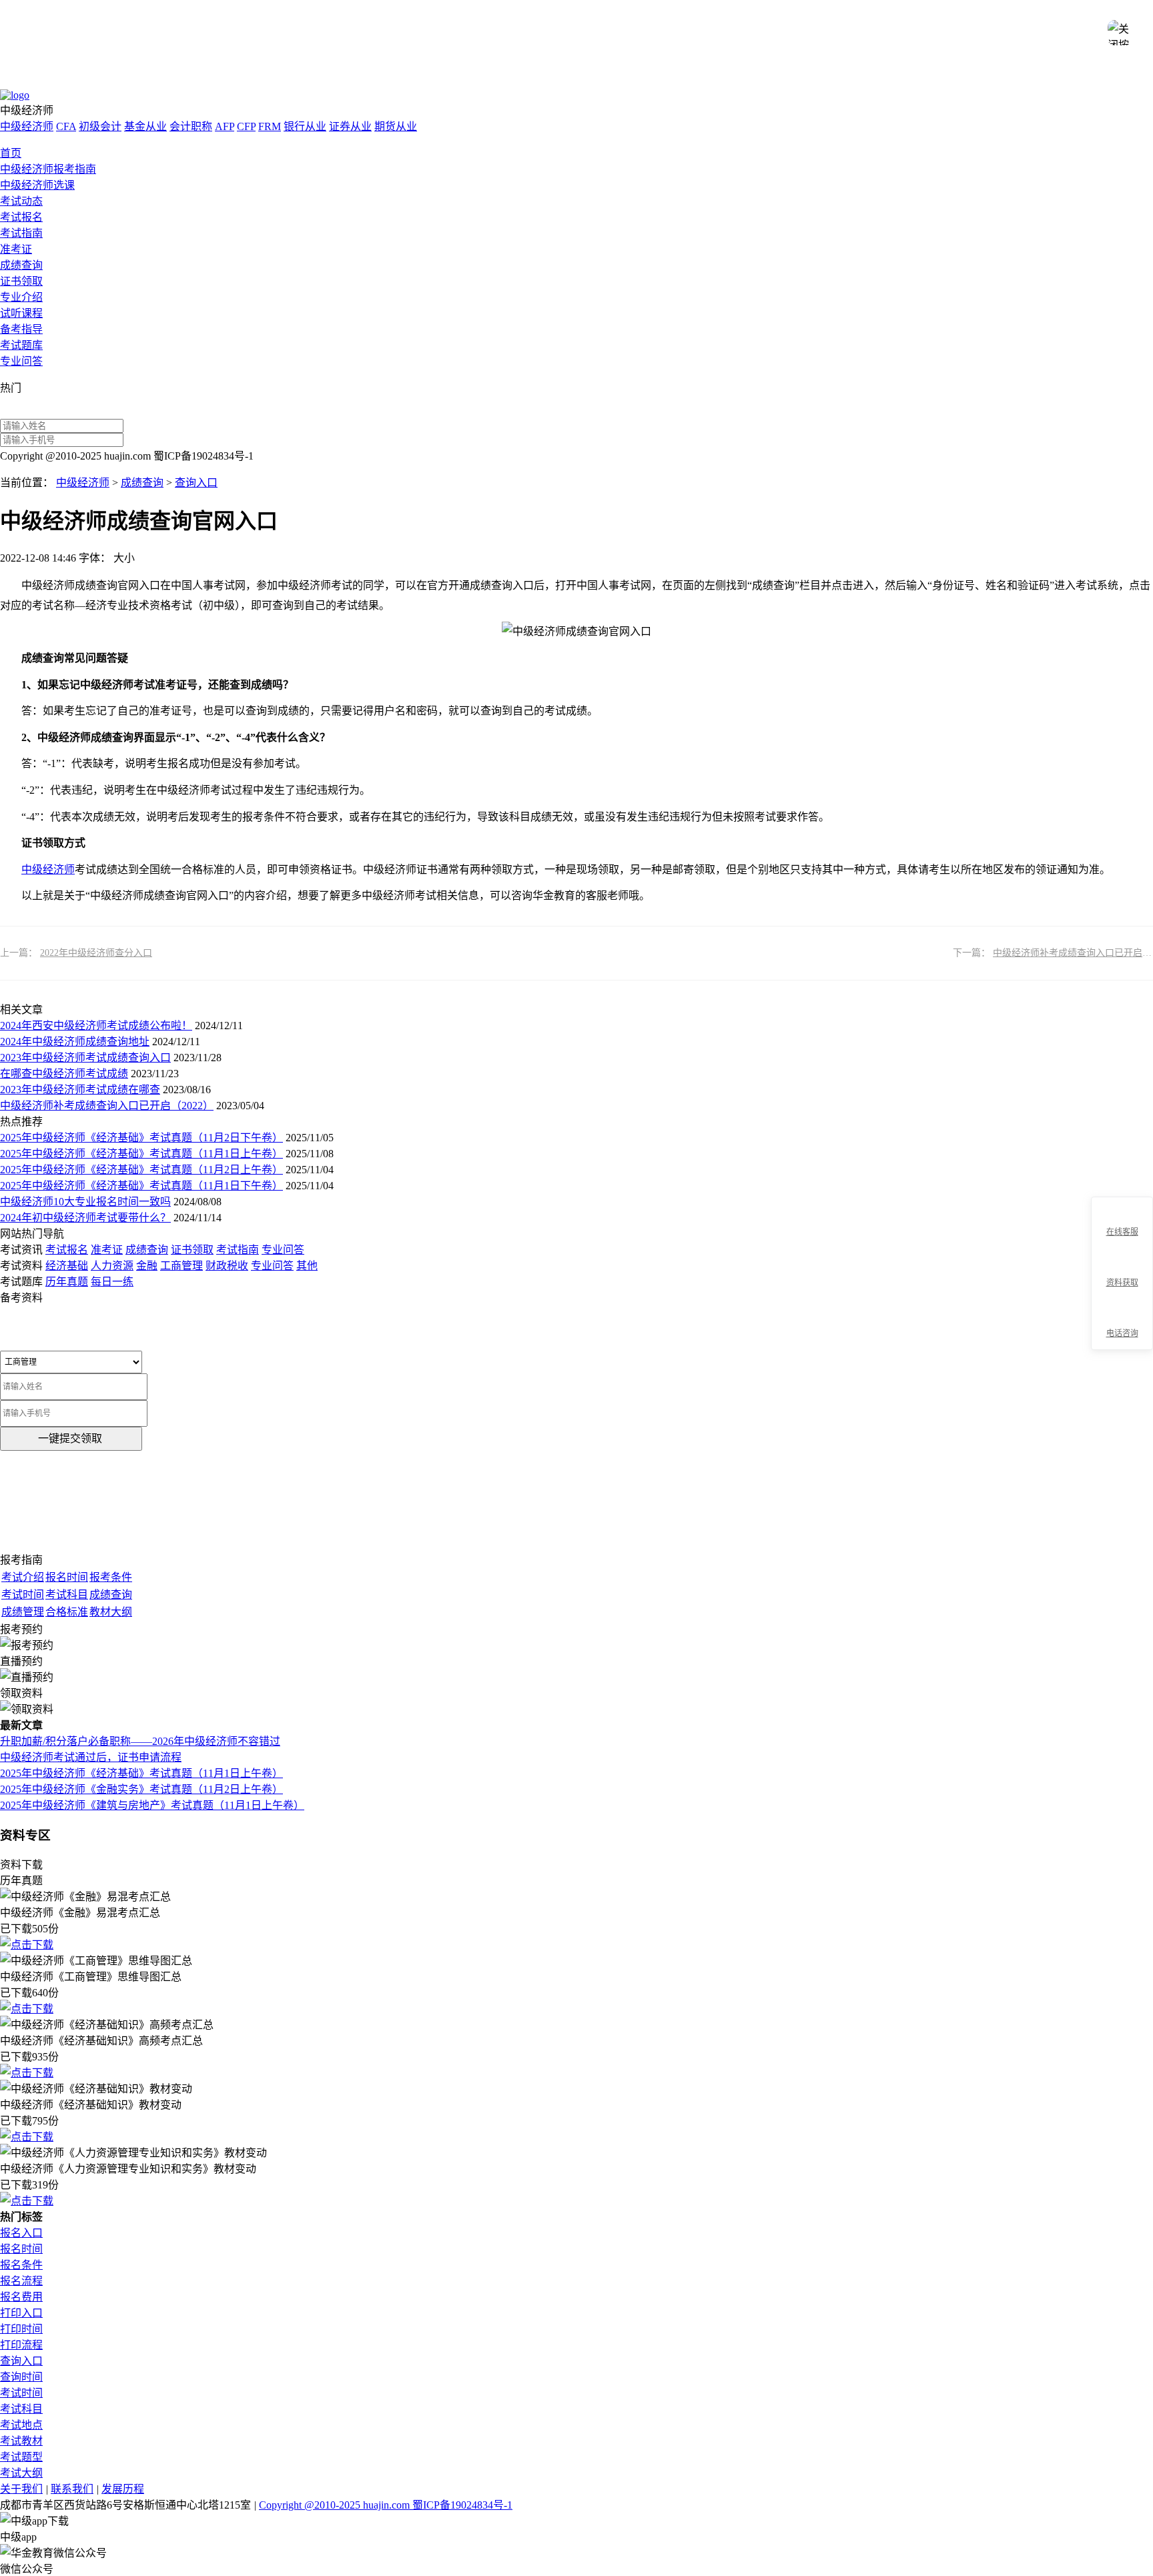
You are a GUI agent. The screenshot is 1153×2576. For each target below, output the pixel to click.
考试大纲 (21, 2473)
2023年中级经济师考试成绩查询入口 (85, 1058)
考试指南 (21, 233)
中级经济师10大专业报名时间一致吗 (85, 1202)
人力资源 (112, 1266)
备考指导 (21, 329)
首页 (11, 153)
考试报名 (21, 217)
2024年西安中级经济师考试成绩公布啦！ (96, 1026)
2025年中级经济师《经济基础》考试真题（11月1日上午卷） (141, 1154)
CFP (246, 126)
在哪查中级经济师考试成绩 (64, 1074)
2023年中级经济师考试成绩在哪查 (80, 1090)
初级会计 (100, 126)
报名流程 (21, 2281)
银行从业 (305, 126)
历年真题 (67, 1282)
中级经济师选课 (37, 185)
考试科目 (21, 2409)
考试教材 (21, 2441)
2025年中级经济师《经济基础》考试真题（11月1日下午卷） (141, 1186)
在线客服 (1122, 1232)
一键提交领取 (70, 1438)
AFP (225, 126)
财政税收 (227, 1266)
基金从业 (145, 126)
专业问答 (21, 361)
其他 (307, 1266)
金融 (147, 1266)
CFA (66, 126)
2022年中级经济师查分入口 (96, 953)
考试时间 (21, 2393)
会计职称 (191, 126)
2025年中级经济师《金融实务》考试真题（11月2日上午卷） (141, 1789)
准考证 (16, 249)
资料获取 (1122, 1283)
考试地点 (21, 2425)
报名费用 (21, 2297)
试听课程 (21, 313)
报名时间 (21, 2249)
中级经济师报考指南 (48, 169)
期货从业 (396, 126)
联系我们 (72, 2489)
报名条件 (21, 2265)
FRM (270, 126)
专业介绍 (21, 297)
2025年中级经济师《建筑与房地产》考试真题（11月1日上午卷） (152, 1805)
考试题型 (21, 2457)
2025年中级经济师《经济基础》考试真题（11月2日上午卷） (141, 1170)
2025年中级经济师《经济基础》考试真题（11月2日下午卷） (141, 1138)
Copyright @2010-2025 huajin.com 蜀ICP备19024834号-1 (386, 2505)
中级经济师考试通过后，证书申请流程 (91, 1757)
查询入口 (196, 483)
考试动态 (21, 201)
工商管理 (181, 1266)
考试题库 (21, 345)
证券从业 (350, 126)
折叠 (1086, 1274)
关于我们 (21, 2489)
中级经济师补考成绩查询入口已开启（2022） (107, 1106)
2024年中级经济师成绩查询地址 (75, 1042)
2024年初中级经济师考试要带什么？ (85, 1218)
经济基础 (67, 1266)
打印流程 (21, 2345)
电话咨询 (1122, 1333)
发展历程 (123, 2489)
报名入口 (21, 2233)
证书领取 (21, 281)
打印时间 (21, 2329)
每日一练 (112, 1282)
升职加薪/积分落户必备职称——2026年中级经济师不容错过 (140, 1741)
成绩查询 (21, 265)
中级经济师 (27, 126)
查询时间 (21, 2377)
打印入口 (21, 2313)
